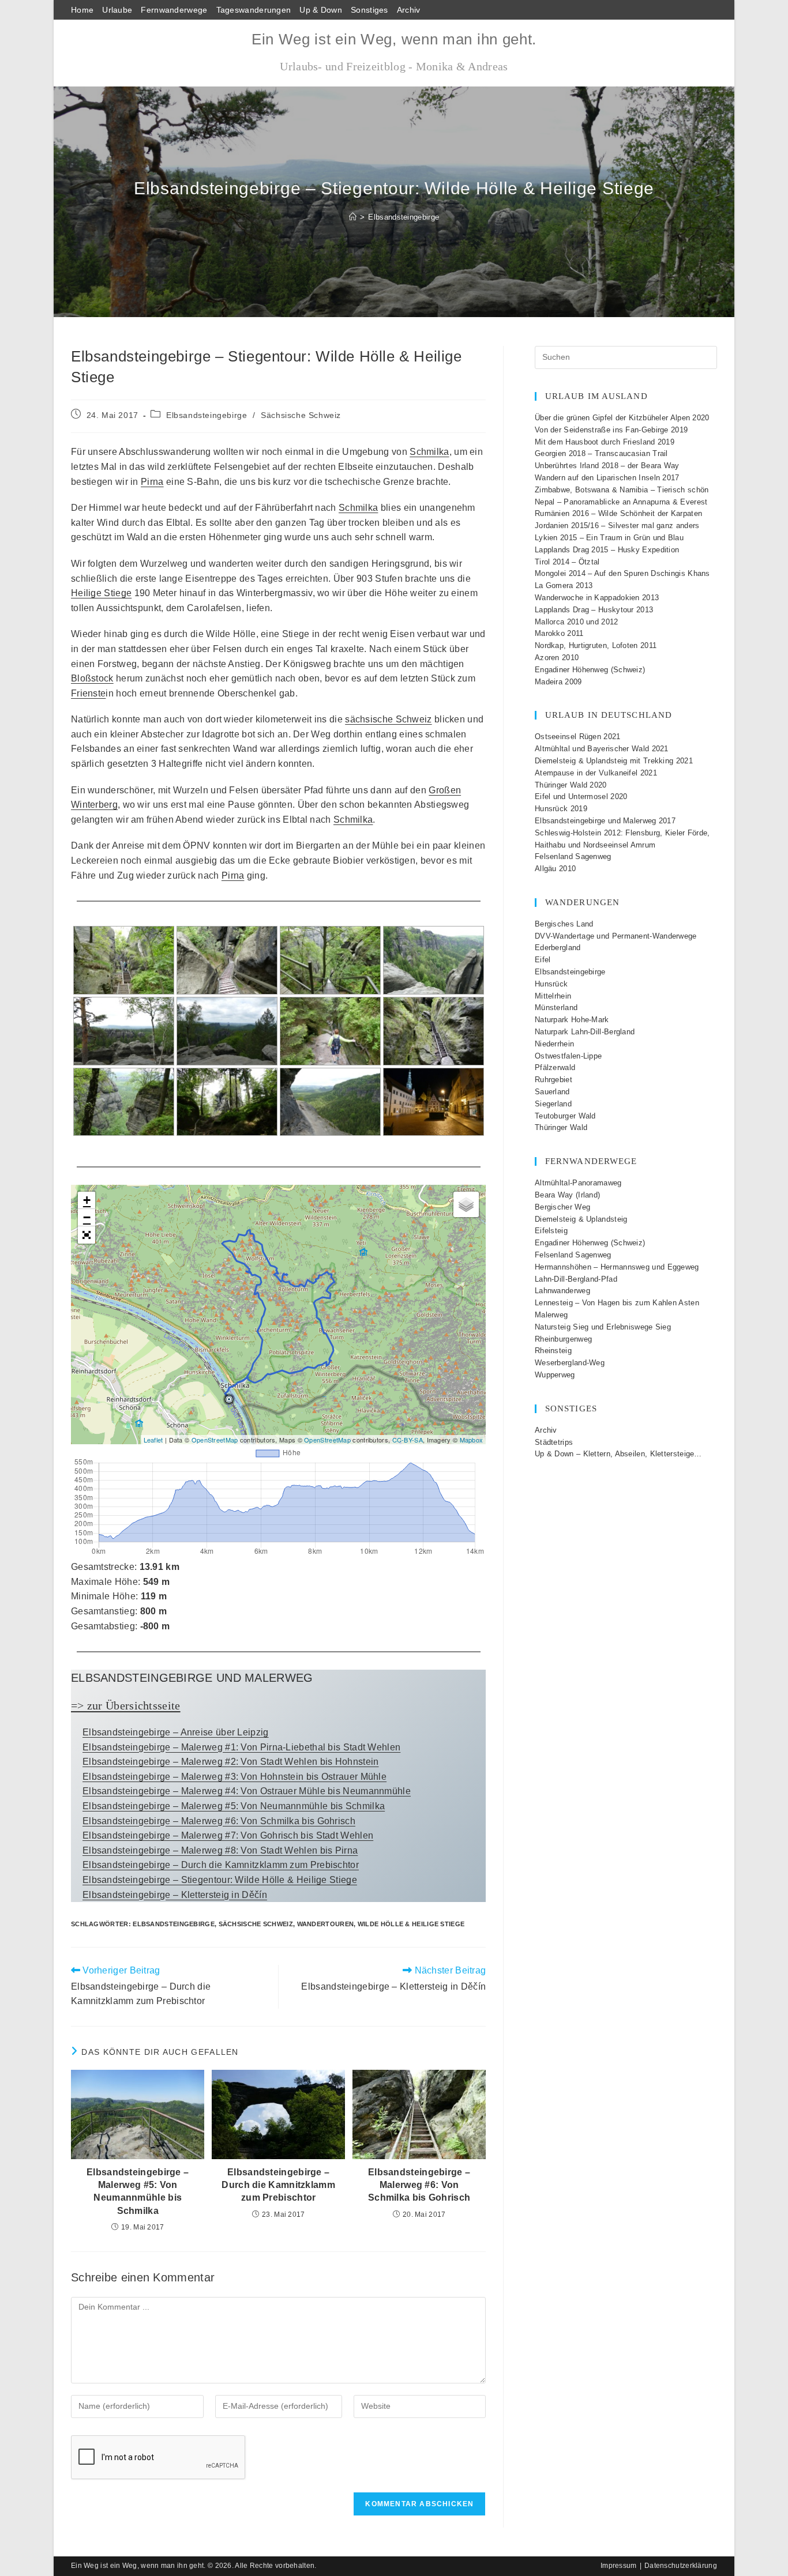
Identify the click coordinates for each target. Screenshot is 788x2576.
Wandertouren (326, 1924)
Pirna (152, 482)
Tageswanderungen (254, 10)
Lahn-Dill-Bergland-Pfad (576, 1279)
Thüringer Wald (561, 1127)
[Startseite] (353, 217)
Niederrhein (554, 1044)
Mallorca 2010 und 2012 (577, 622)
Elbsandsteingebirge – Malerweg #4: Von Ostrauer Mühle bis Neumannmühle (247, 1791)
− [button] (87, 1217)
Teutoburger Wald (565, 1116)
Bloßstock (92, 678)
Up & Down (321, 10)
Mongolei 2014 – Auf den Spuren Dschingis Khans (622, 573)
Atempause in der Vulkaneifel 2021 (596, 773)
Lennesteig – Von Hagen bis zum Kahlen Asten (617, 1303)
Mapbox (472, 1440)
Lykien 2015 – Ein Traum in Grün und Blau (609, 538)
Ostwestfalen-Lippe (568, 1056)
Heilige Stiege (101, 593)
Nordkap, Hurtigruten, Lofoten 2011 (596, 645)
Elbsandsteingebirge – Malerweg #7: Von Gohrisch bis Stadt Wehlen (228, 1835)
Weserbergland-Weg (570, 1363)
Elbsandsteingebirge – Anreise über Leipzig (176, 1732)
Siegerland (553, 1104)
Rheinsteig (553, 1351)
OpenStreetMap (215, 1440)
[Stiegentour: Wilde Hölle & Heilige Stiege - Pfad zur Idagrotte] (330, 1102)
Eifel (543, 960)
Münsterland (556, 1008)
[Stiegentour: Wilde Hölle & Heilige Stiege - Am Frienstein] (124, 1102)
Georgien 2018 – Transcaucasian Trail (601, 453)
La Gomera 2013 (564, 585)
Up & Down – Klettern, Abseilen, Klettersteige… (618, 1454)
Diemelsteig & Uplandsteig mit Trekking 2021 (614, 761)
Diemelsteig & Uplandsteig (581, 1219)
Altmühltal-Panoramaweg (578, 1183)
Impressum (619, 2566)
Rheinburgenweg (563, 1339)
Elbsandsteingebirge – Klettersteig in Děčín (175, 1895)
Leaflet (153, 1440)
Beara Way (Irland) (567, 1195)
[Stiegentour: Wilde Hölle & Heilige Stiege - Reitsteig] (330, 1031)
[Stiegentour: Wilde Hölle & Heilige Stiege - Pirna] (434, 1102)
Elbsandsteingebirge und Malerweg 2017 (605, 821)
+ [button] (87, 1200)
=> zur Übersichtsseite (126, 1705)
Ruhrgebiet (554, 1080)
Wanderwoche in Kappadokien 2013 (597, 598)
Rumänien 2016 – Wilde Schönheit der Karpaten (618, 513)
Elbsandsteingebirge (404, 217)
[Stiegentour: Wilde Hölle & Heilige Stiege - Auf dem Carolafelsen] (124, 1031)
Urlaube (117, 10)
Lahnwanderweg (562, 1291)
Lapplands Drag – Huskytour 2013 (594, 610)
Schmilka (429, 452)
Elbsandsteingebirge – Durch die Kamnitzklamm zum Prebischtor (221, 1865)
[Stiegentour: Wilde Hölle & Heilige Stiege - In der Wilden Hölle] (434, 1031)
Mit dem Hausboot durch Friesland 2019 (605, 442)
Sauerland (552, 1092)
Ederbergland (558, 948)
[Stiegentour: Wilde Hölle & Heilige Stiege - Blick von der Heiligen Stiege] (434, 960)
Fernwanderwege (174, 10)
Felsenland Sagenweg (573, 856)
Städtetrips (554, 1442)
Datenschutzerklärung (681, 2566)
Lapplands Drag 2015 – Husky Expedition (607, 550)
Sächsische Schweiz (301, 415)
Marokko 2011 (559, 633)
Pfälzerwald (555, 1067)
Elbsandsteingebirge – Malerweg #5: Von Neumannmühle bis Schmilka (234, 1806)
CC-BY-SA (408, 1440)
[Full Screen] (87, 1235)
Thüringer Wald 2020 (571, 785)
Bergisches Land (564, 924)
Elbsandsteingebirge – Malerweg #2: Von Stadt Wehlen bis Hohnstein (231, 1762)
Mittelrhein (553, 996)
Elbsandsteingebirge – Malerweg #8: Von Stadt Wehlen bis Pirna (220, 1850)
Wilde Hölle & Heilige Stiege (411, 1924)
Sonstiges (369, 10)
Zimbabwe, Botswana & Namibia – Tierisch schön (622, 490)
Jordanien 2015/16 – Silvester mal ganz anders (617, 526)
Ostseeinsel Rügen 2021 (578, 737)
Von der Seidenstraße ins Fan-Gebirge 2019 (611, 430)
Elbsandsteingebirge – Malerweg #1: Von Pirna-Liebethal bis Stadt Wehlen (241, 1747)
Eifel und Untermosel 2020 (581, 796)
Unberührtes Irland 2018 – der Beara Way (607, 466)
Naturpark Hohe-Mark (572, 1020)
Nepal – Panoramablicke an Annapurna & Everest (621, 502)
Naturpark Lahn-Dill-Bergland (585, 1032)
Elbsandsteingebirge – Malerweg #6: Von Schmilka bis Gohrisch (219, 1821)
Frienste (88, 693)
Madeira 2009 (558, 682)
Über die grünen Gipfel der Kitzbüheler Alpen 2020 (622, 418)
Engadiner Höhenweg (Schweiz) (590, 670)
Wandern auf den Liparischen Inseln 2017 (607, 478)
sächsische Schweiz (388, 719)
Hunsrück (551, 984)
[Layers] (466, 1204)
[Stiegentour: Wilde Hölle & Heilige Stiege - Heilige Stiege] (124, 960)
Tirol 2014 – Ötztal (567, 562)
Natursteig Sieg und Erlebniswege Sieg (603, 1327)
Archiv (409, 10)
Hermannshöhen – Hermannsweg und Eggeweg (617, 1267)
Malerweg (551, 1315)
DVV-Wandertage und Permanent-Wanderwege (616, 936)
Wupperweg (555, 1375)
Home (82, 10)
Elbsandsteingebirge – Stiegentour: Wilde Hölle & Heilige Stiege (220, 1880)
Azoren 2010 (557, 658)
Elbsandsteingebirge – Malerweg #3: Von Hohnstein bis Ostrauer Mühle (234, 1777)
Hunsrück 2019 (561, 809)
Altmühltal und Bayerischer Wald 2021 (602, 749)
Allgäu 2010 (555, 869)
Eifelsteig (551, 1231)
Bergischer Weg (562, 1207)
